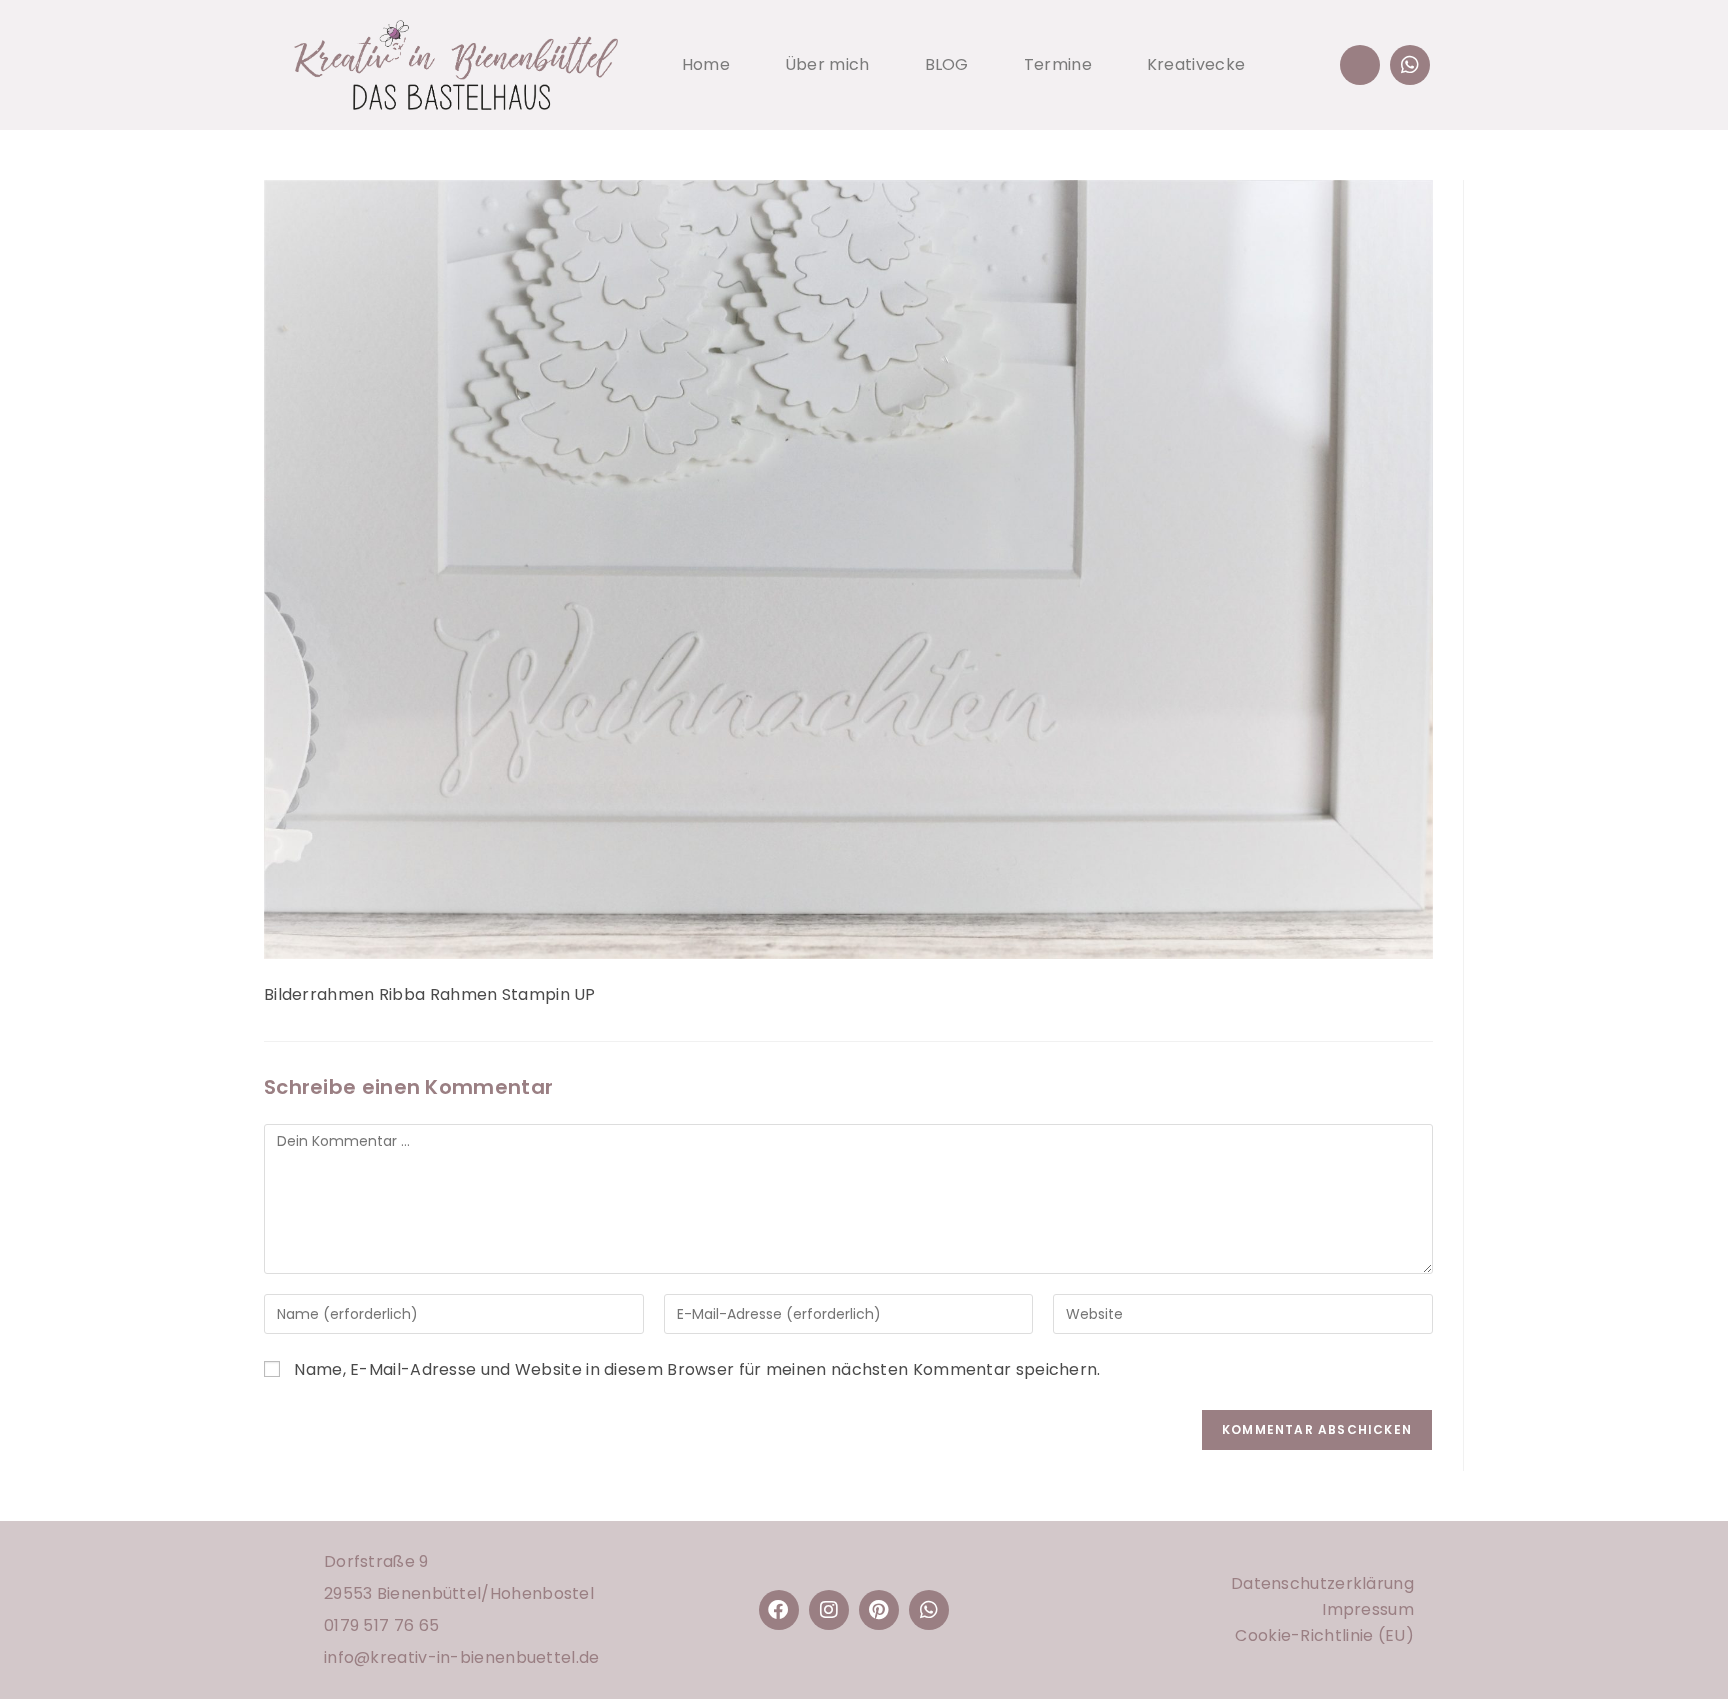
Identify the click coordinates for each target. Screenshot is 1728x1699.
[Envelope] (1360, 65)
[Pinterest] (879, 1610)
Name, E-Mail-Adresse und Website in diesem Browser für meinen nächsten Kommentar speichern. (697, 1369)
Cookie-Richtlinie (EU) (1324, 1635)
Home (706, 64)
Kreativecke (1196, 64)
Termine (1058, 64)
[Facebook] (779, 1610)
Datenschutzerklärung (1322, 1583)
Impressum (1368, 1609)
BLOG (947, 64)
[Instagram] (829, 1610)
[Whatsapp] (1410, 65)
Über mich (827, 64)
